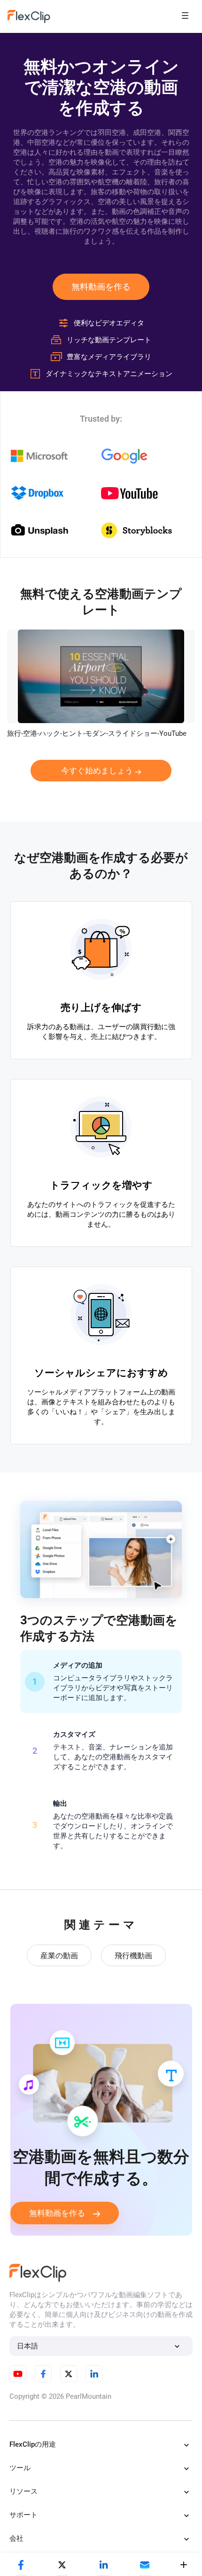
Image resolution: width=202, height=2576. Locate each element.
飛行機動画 (133, 1956)
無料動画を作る (101, 287)
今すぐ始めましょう (97, 771)
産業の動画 (59, 1956)
